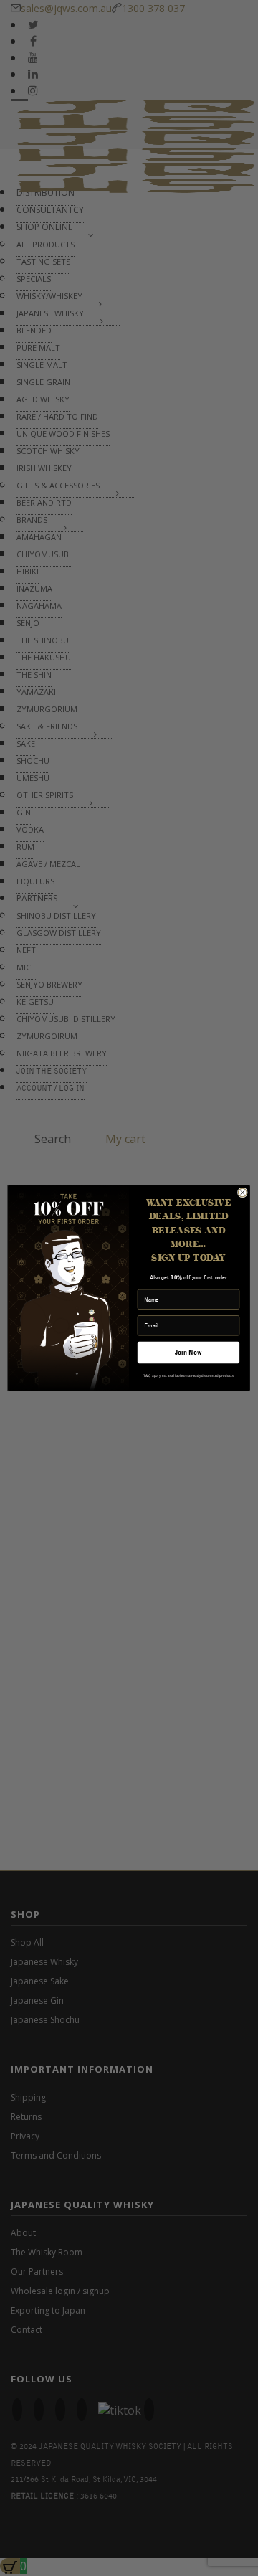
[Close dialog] (242, 1193)
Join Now (188, 1352)
